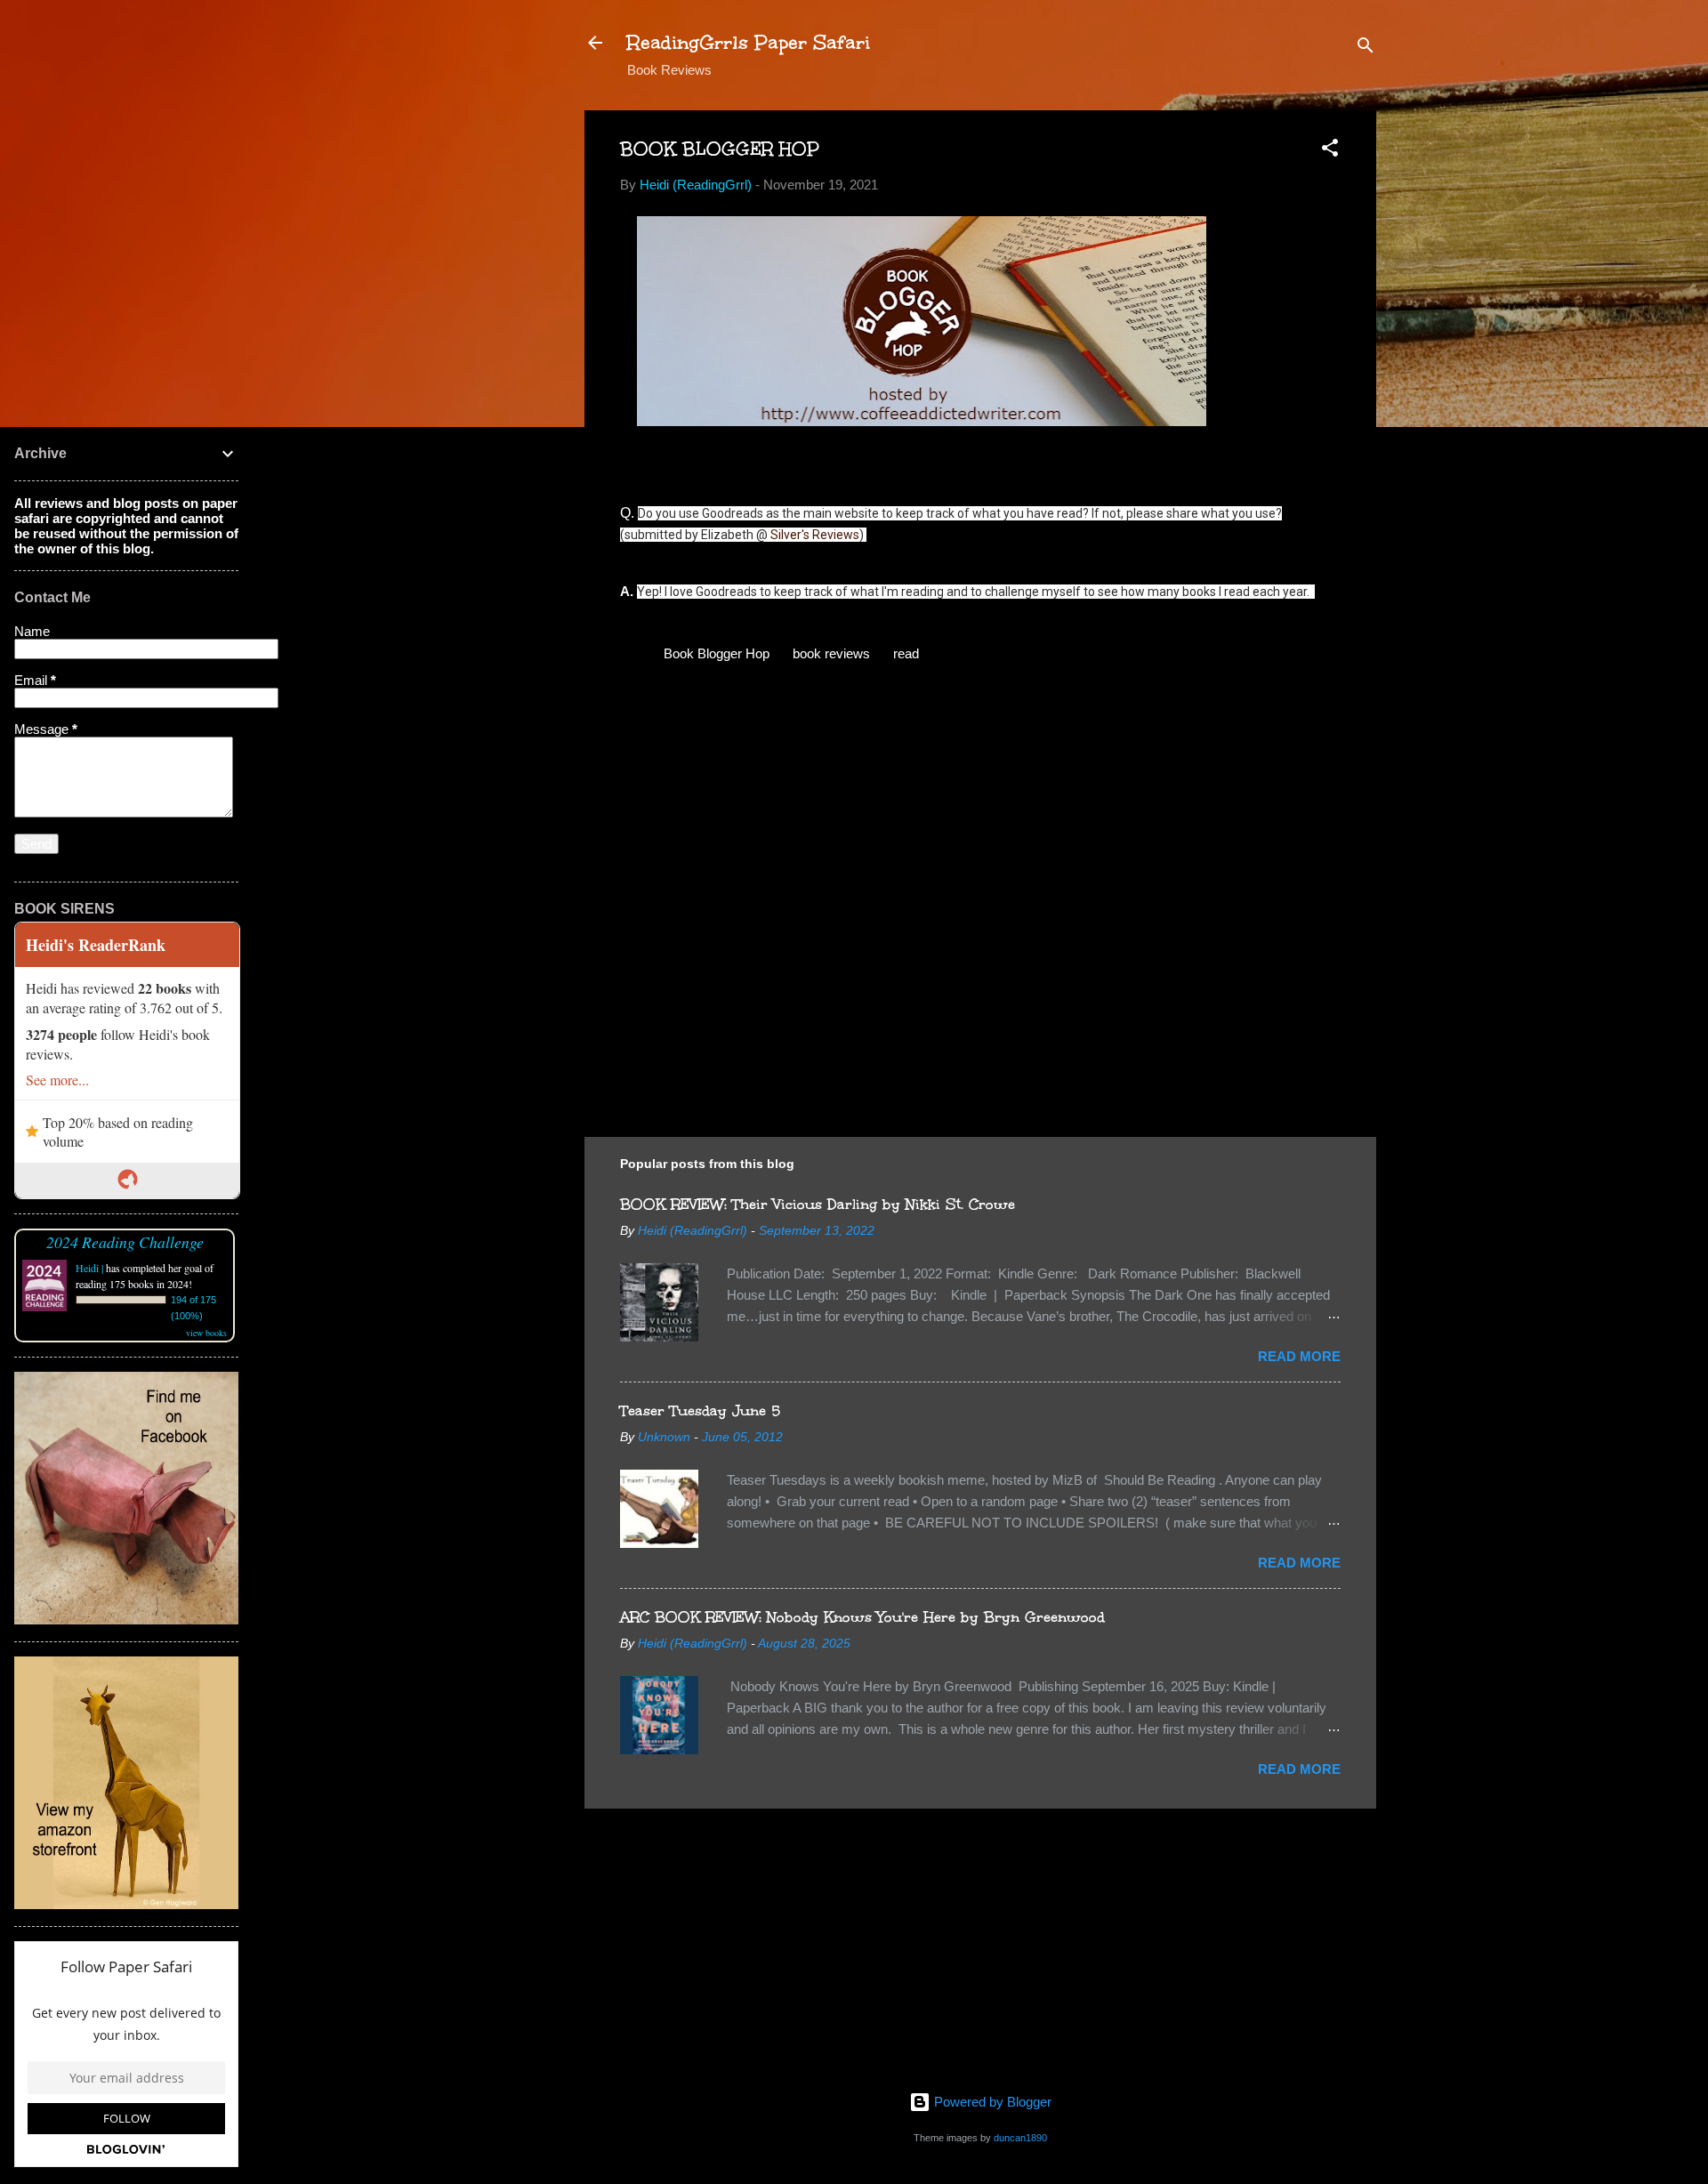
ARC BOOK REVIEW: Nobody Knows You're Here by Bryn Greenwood (862, 1617)
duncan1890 (1020, 2138)
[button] (1330, 151)
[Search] (1366, 48)
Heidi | (89, 1268)
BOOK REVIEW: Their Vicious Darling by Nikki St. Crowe (818, 1204)
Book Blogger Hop (717, 653)
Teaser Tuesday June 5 (700, 1410)
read (906, 653)
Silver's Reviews (815, 535)
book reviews (831, 653)
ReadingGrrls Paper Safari (749, 42)
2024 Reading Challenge (125, 1242)
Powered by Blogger (991, 2102)
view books (206, 1333)
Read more (1299, 1356)
